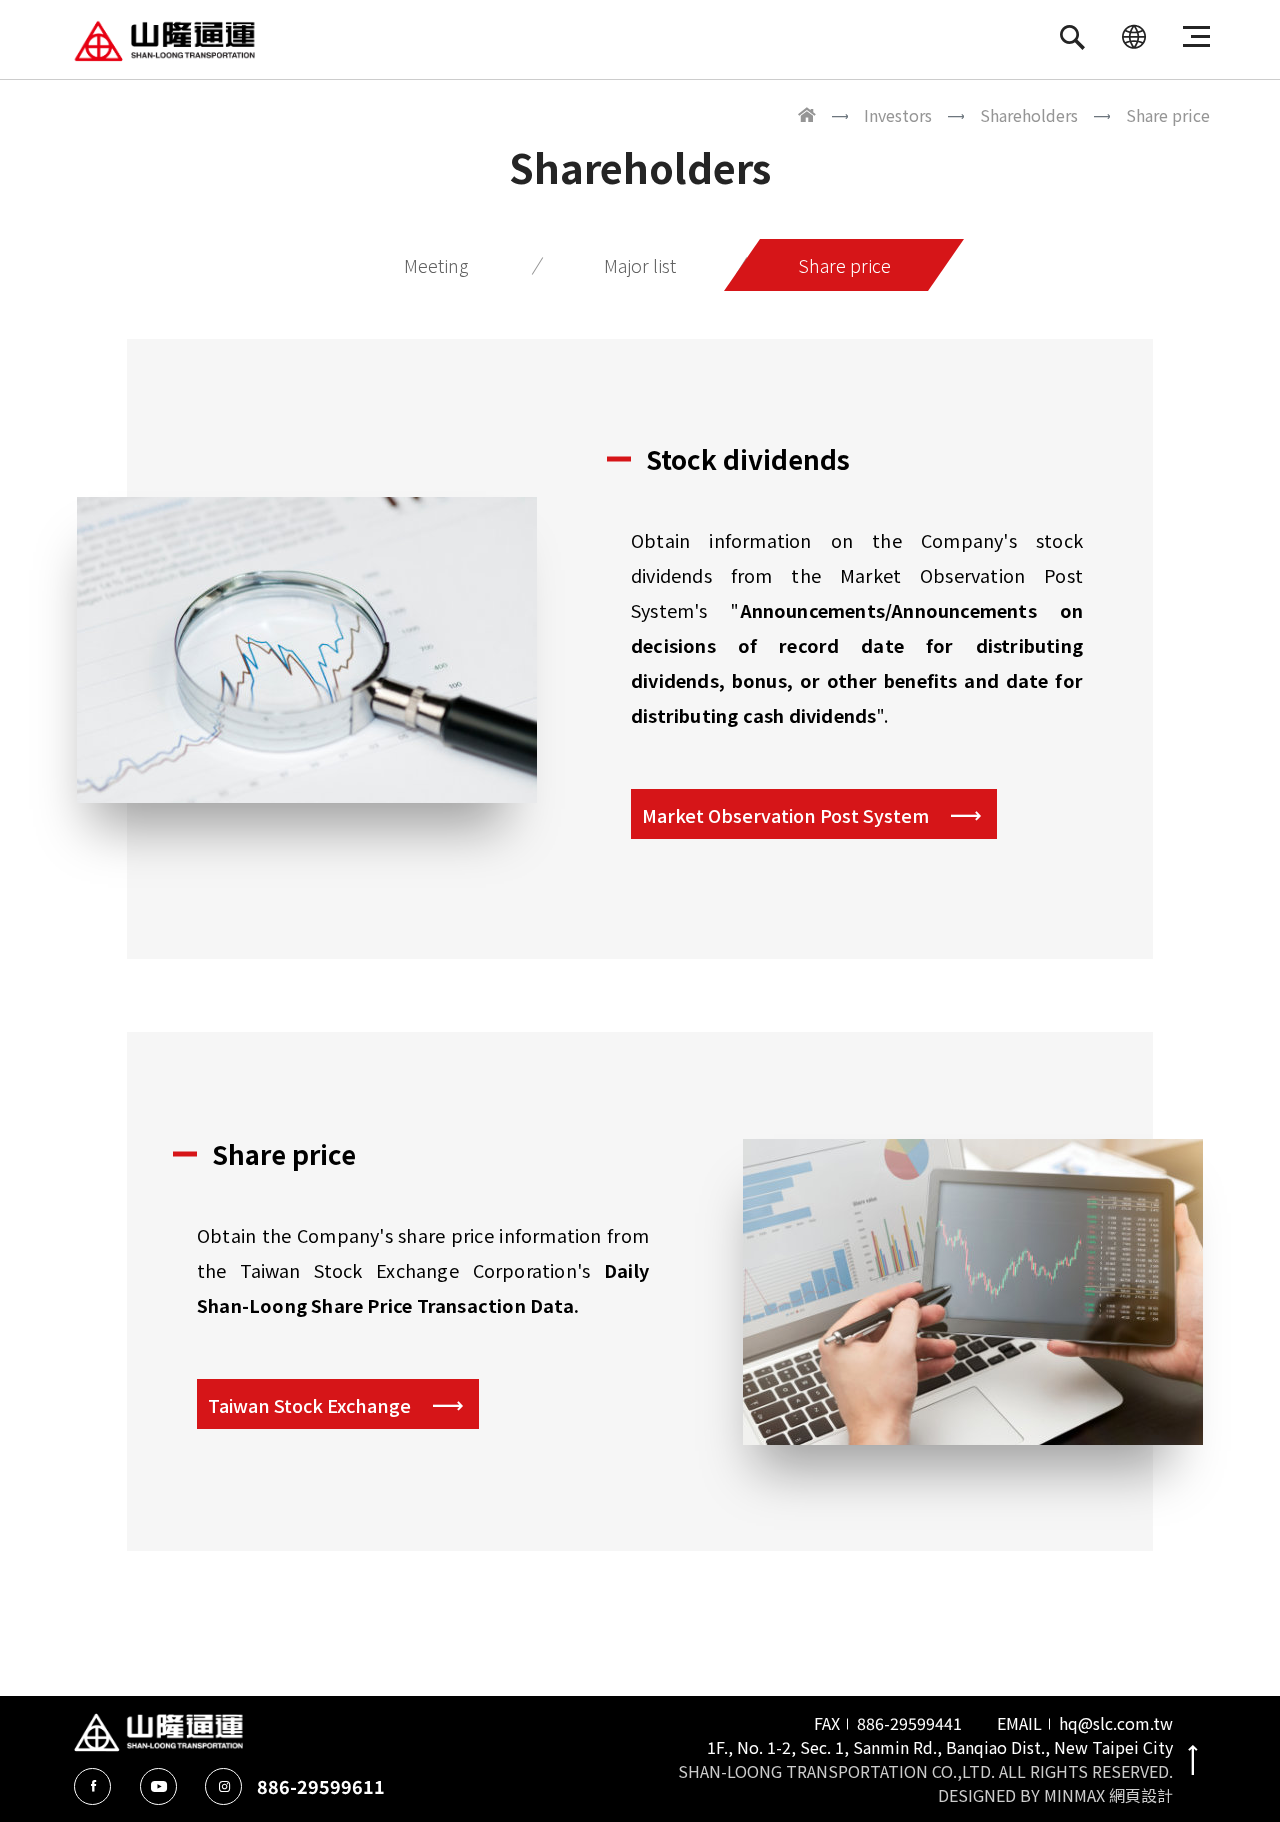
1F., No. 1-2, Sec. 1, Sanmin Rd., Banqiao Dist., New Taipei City (940, 1747)
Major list (640, 265)
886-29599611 (321, 1786)
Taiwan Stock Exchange (309, 1405)
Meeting (436, 265)
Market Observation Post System (785, 815)
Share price (844, 265)
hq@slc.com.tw (1116, 1723)
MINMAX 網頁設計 (1108, 1795)
